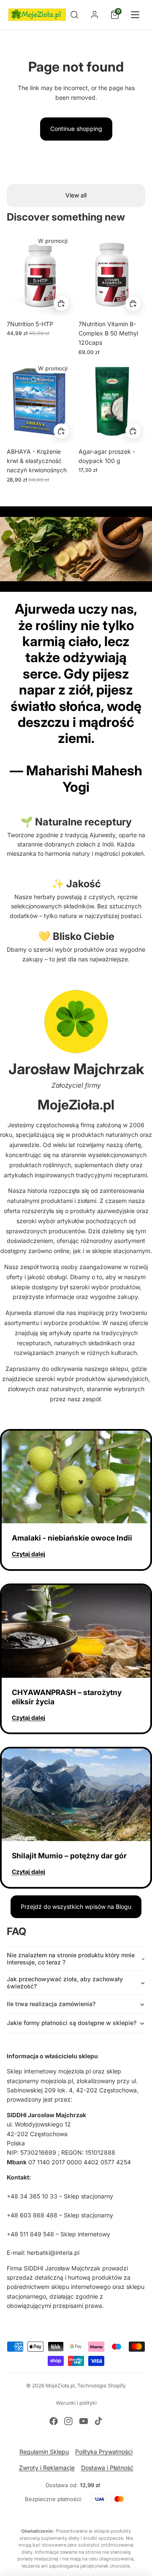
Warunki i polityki (76, 2403)
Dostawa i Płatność (107, 2468)
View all (76, 195)
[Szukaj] (74, 15)
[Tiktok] (98, 2421)
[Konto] (95, 15)
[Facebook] (54, 2421)
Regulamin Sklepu (44, 2452)
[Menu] (135, 15)
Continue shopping (76, 129)
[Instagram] (68, 2421)
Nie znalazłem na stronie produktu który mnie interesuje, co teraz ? (71, 1959)
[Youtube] (84, 2421)
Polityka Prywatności (104, 2452)
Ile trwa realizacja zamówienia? (51, 2004)
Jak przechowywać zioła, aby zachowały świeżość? (65, 1983)
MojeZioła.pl (60, 2386)
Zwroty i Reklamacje (47, 2468)
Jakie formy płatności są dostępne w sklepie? (72, 2023)
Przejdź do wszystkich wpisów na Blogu (76, 1907)
